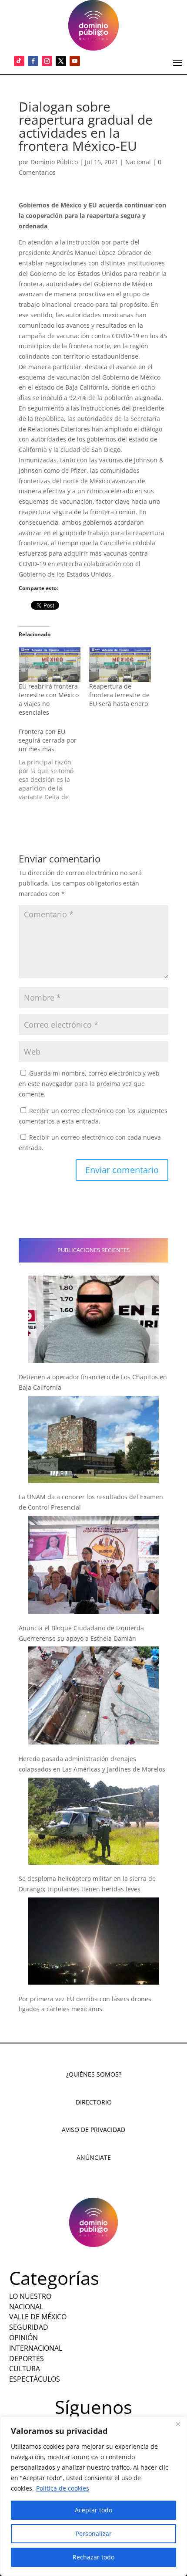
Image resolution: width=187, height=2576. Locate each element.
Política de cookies (63, 2488)
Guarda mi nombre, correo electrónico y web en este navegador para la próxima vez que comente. (89, 1084)
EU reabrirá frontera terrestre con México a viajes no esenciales (49, 699)
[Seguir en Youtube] (75, 61)
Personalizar (94, 2534)
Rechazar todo (93, 2557)
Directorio (94, 2102)
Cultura (25, 2369)
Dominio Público (54, 162)
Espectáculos (35, 2379)
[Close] (178, 2424)
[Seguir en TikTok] (19, 61)
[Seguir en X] (61, 61)
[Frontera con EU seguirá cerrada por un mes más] (54, 764)
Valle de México (38, 2317)
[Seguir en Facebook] (33, 61)
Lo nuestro (30, 2296)
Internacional (36, 2348)
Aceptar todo (93, 2510)
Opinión (23, 2338)
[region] (93, 2496)
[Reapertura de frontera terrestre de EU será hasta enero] (120, 664)
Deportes (27, 2359)
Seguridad (29, 2327)
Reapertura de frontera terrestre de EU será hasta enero (119, 695)
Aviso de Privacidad (93, 2130)
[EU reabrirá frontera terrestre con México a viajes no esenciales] (50, 664)
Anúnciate (94, 2157)
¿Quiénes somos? (94, 2074)
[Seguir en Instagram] (47, 61)
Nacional (138, 162)
